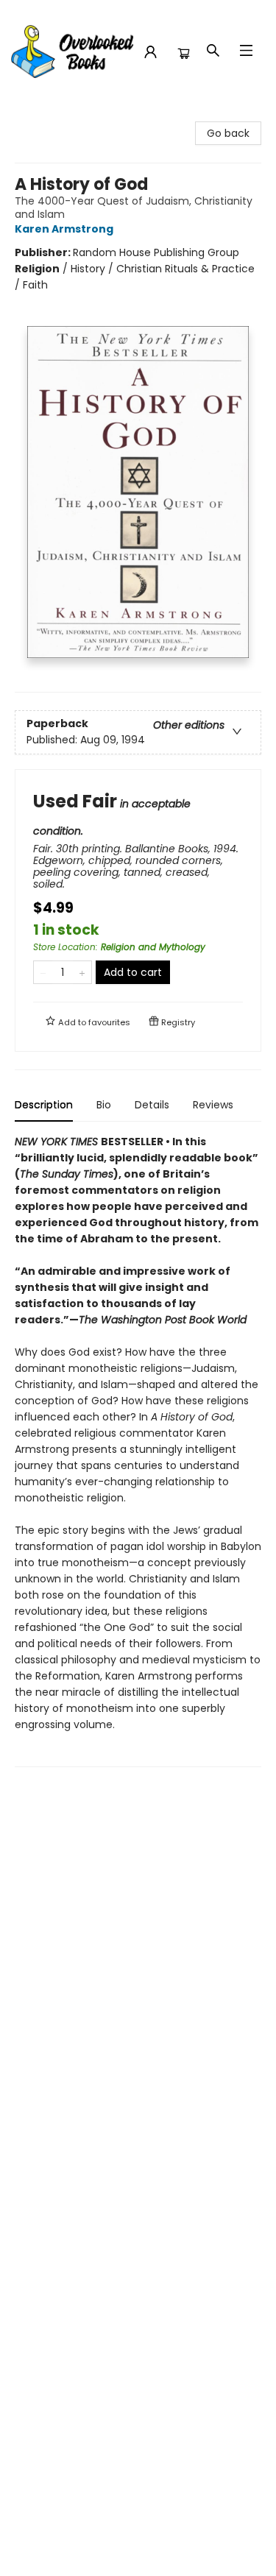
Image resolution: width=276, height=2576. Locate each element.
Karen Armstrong (64, 229)
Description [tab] (44, 1105)
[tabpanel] (138, 1450)
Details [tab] (152, 1105)
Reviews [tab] (213, 1105)
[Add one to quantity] (82, 972)
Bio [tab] (104, 1105)
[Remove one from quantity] (43, 972)
